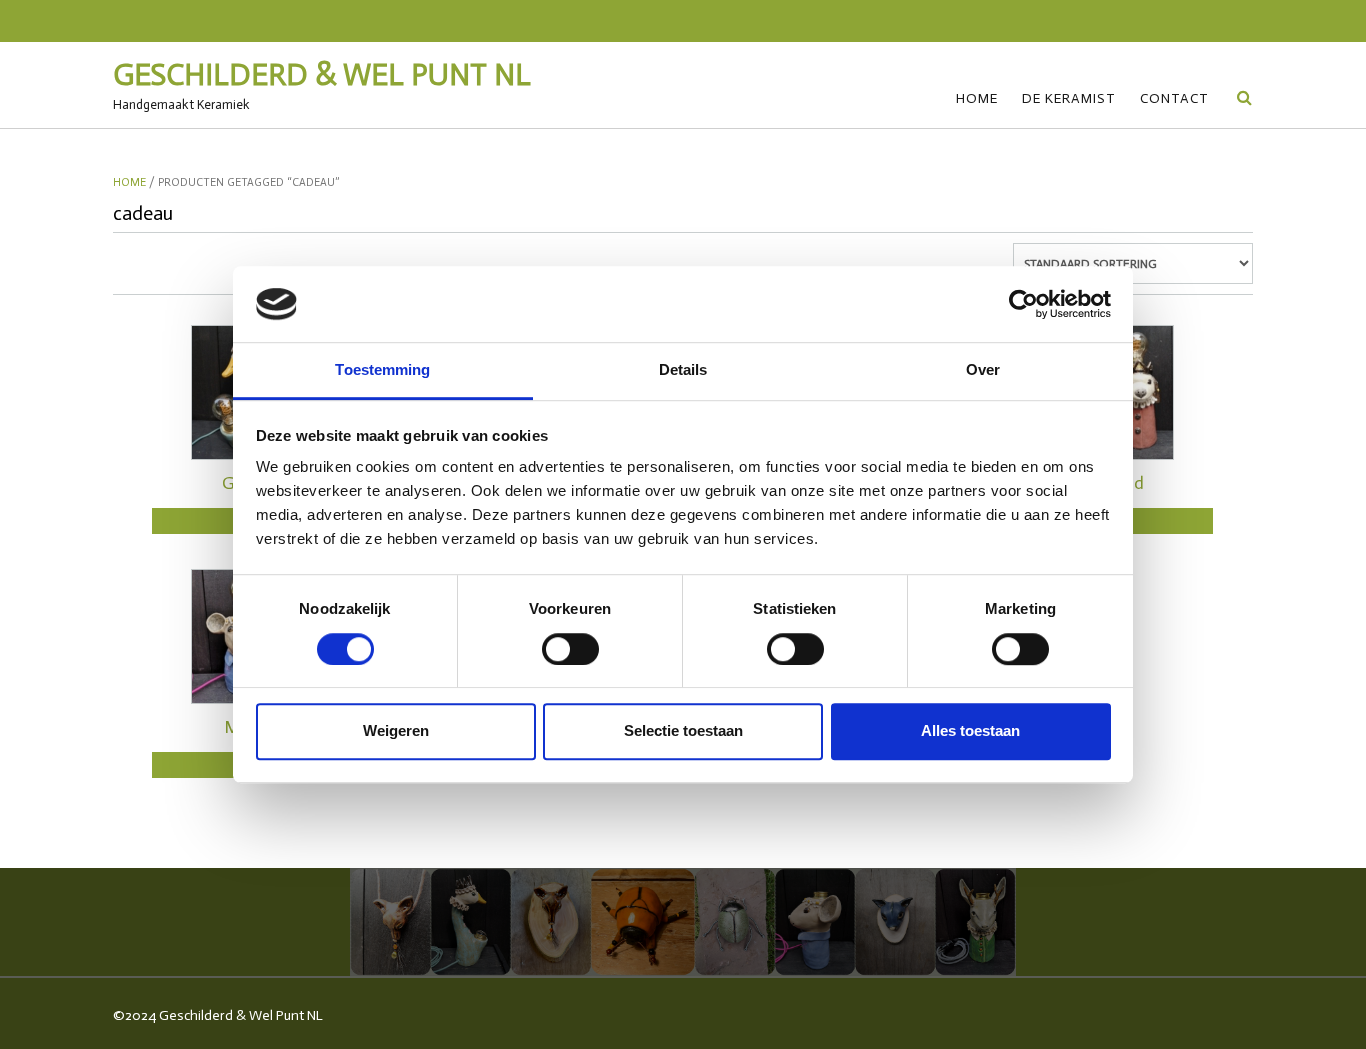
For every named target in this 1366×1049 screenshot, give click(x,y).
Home (977, 98)
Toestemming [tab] (382, 370)
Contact (1174, 98)
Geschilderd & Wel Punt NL (322, 75)
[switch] (570, 649)
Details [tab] (683, 370)
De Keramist (1069, 98)
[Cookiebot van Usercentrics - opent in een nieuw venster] (1023, 304)
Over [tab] (983, 370)
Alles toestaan (970, 730)
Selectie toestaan (683, 730)
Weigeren (396, 730)
